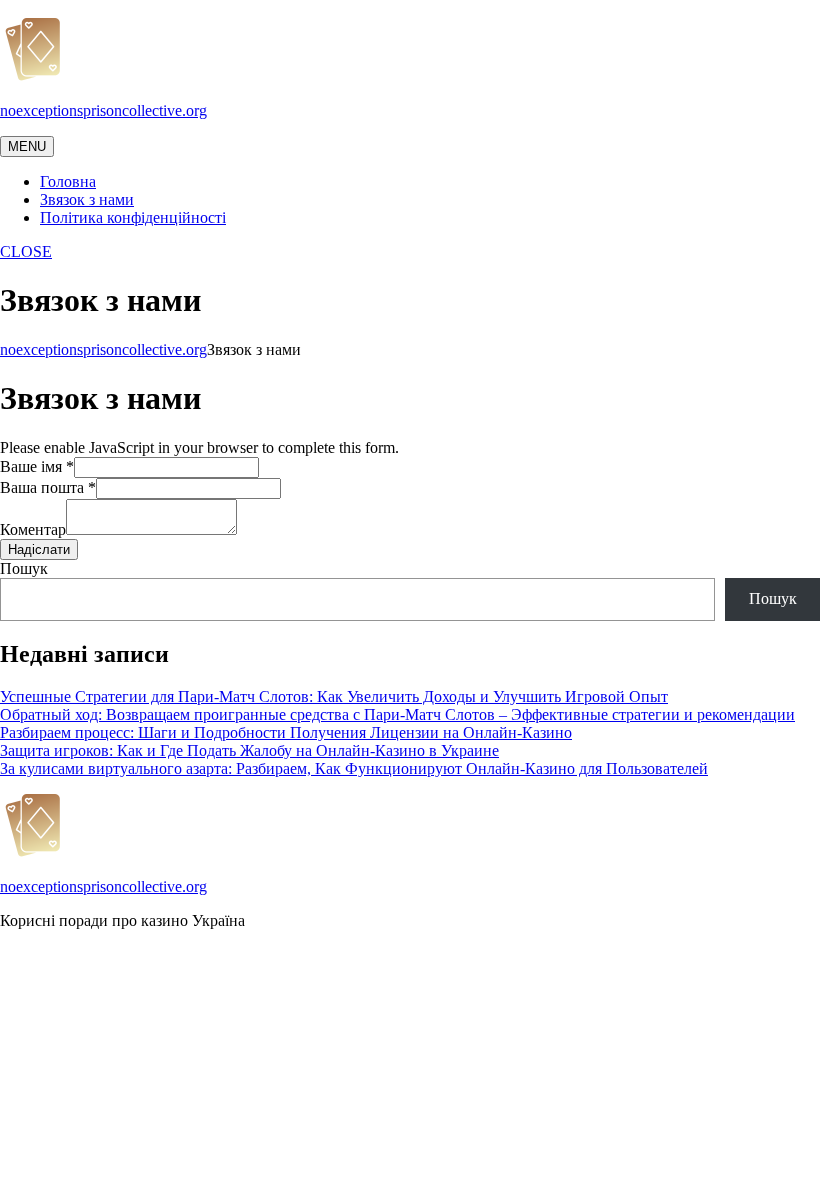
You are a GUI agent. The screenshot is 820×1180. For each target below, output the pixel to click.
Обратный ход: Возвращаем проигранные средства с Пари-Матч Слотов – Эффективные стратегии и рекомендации (397, 714)
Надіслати (39, 549)
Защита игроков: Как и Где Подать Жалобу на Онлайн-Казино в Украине (249, 750)
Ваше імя (37, 466)
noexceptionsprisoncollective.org (103, 110)
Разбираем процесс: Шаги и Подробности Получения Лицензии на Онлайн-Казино (286, 732)
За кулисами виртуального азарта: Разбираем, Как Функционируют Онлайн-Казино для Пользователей (354, 768)
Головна (68, 181)
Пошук (24, 568)
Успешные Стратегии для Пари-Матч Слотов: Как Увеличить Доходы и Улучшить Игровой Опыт (334, 696)
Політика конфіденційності (133, 217)
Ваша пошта (48, 487)
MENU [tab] (27, 146)
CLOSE (26, 251)
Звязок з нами (87, 199)
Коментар (33, 529)
